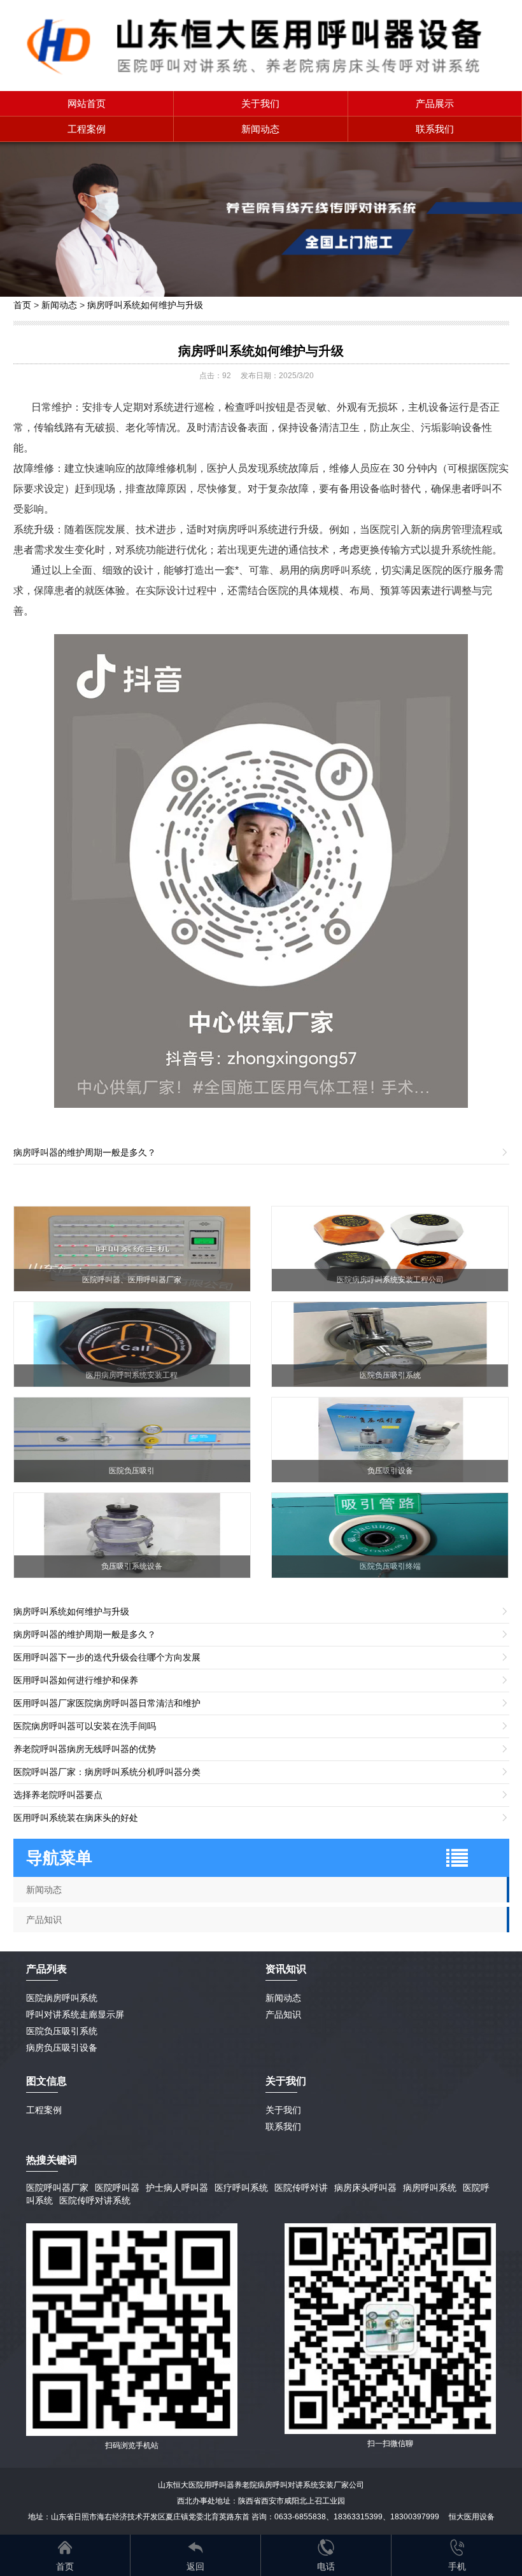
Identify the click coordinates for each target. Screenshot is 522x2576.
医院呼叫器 (117, 2188)
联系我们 (435, 129)
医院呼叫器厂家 (57, 2188)
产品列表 (46, 1969)
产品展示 (435, 103)
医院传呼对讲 (301, 2188)
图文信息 (46, 2081)
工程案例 (87, 129)
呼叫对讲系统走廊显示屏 (75, 2014)
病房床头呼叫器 (365, 2188)
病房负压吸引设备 (62, 2048)
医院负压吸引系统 (62, 2031)
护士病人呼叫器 (177, 2188)
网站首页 (87, 103)
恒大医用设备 (472, 2517)
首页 (22, 305)
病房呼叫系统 (430, 2188)
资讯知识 (286, 1969)
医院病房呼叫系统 (62, 1998)
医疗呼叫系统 (241, 2188)
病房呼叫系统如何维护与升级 (145, 305)
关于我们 (260, 103)
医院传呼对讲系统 (95, 2200)
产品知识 (44, 1920)
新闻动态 (260, 129)
